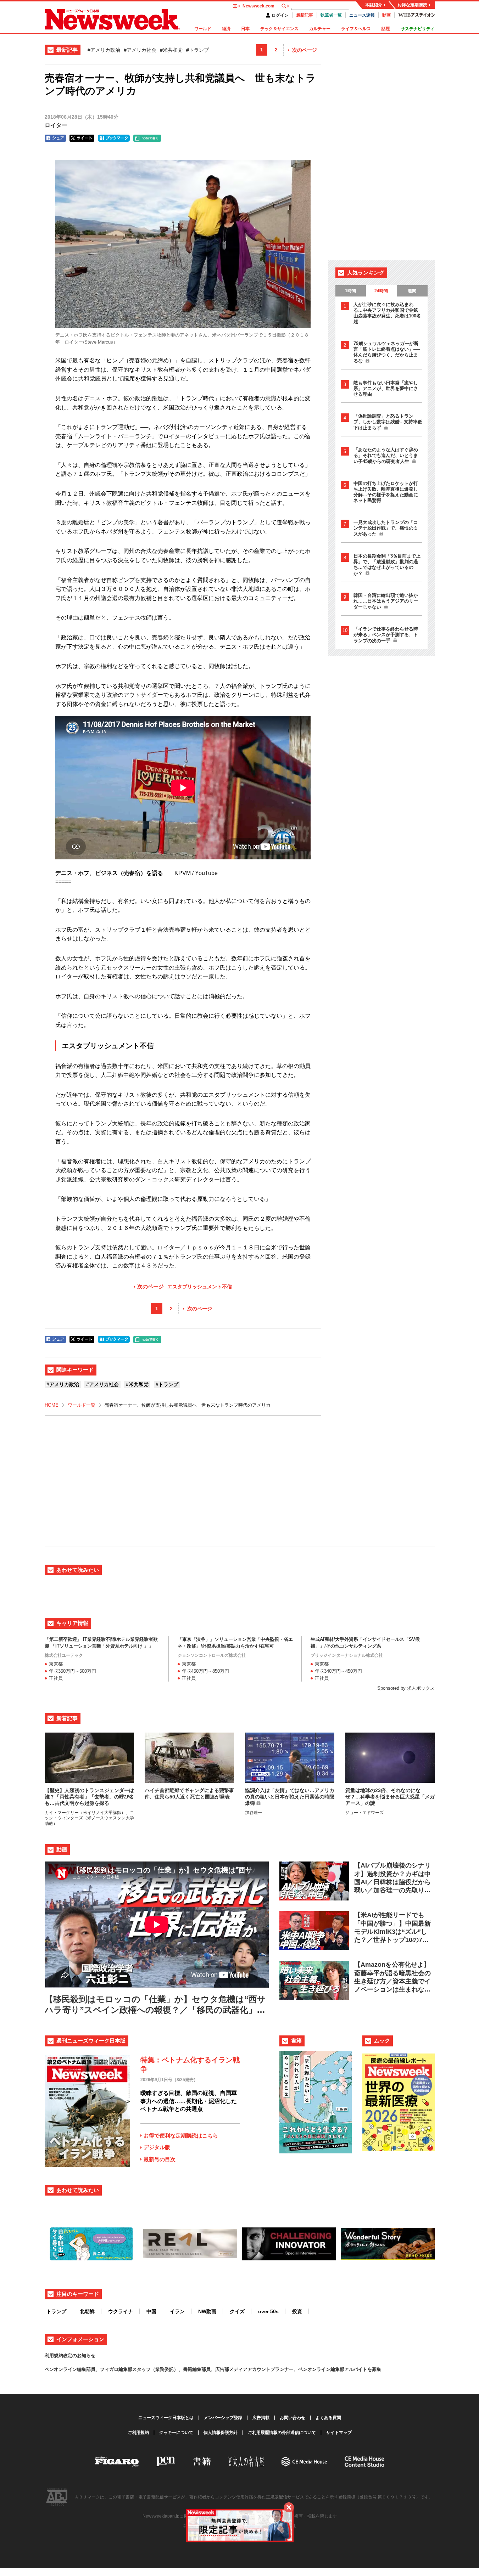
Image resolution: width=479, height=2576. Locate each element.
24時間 (381, 291)
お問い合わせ (293, 2418)
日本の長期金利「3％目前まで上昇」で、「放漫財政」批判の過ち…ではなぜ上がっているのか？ (387, 565)
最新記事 (305, 15)
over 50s (268, 2311)
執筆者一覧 (331, 15)
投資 (297, 2311)
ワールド (203, 29)
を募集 (374, 2369)
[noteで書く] (147, 138)
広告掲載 (261, 2418)
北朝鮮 (87, 2311)
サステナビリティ (418, 29)
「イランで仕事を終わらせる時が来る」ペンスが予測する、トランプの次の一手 (386, 635)
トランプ (56, 2311)
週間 (412, 291)
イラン (177, 2311)
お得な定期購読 (412, 5)
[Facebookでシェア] (55, 138)
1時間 (350, 291)
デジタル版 (157, 2147)
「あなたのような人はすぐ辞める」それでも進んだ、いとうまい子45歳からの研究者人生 (386, 456)
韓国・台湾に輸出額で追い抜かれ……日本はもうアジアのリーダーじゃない (386, 601)
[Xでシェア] (82, 138)
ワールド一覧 (82, 1405)
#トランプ (197, 50)
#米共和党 (171, 50)
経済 (226, 29)
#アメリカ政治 (104, 50)
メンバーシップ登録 (223, 2418)
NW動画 (207, 2311)
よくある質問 (328, 2418)
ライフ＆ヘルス (356, 29)
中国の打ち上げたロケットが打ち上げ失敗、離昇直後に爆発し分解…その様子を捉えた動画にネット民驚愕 (386, 492)
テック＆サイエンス (279, 29)
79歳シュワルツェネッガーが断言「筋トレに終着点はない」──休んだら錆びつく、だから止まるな (387, 352)
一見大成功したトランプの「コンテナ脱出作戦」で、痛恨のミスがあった (386, 528)
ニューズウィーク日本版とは (166, 2418)
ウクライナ (121, 2311)
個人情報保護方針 (221, 2433)
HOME (52, 1405)
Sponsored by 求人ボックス (406, 1688)
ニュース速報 (362, 15)
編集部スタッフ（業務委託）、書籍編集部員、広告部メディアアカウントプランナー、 (208, 2369)
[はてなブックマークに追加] (114, 138)
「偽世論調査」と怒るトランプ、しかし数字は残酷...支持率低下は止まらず (388, 422)
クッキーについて (176, 2433)
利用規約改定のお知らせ (70, 2355)
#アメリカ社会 (140, 50)
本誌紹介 (374, 5)
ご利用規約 (138, 2433)
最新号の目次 (160, 2159)
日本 (245, 29)
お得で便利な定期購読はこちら (181, 2136)
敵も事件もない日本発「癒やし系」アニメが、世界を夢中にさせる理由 (386, 388)
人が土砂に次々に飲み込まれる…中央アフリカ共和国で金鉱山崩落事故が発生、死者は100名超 (387, 313)
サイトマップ (339, 2433)
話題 (386, 29)
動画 (386, 15)
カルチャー (320, 29)
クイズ (237, 2311)
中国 (151, 2311)
